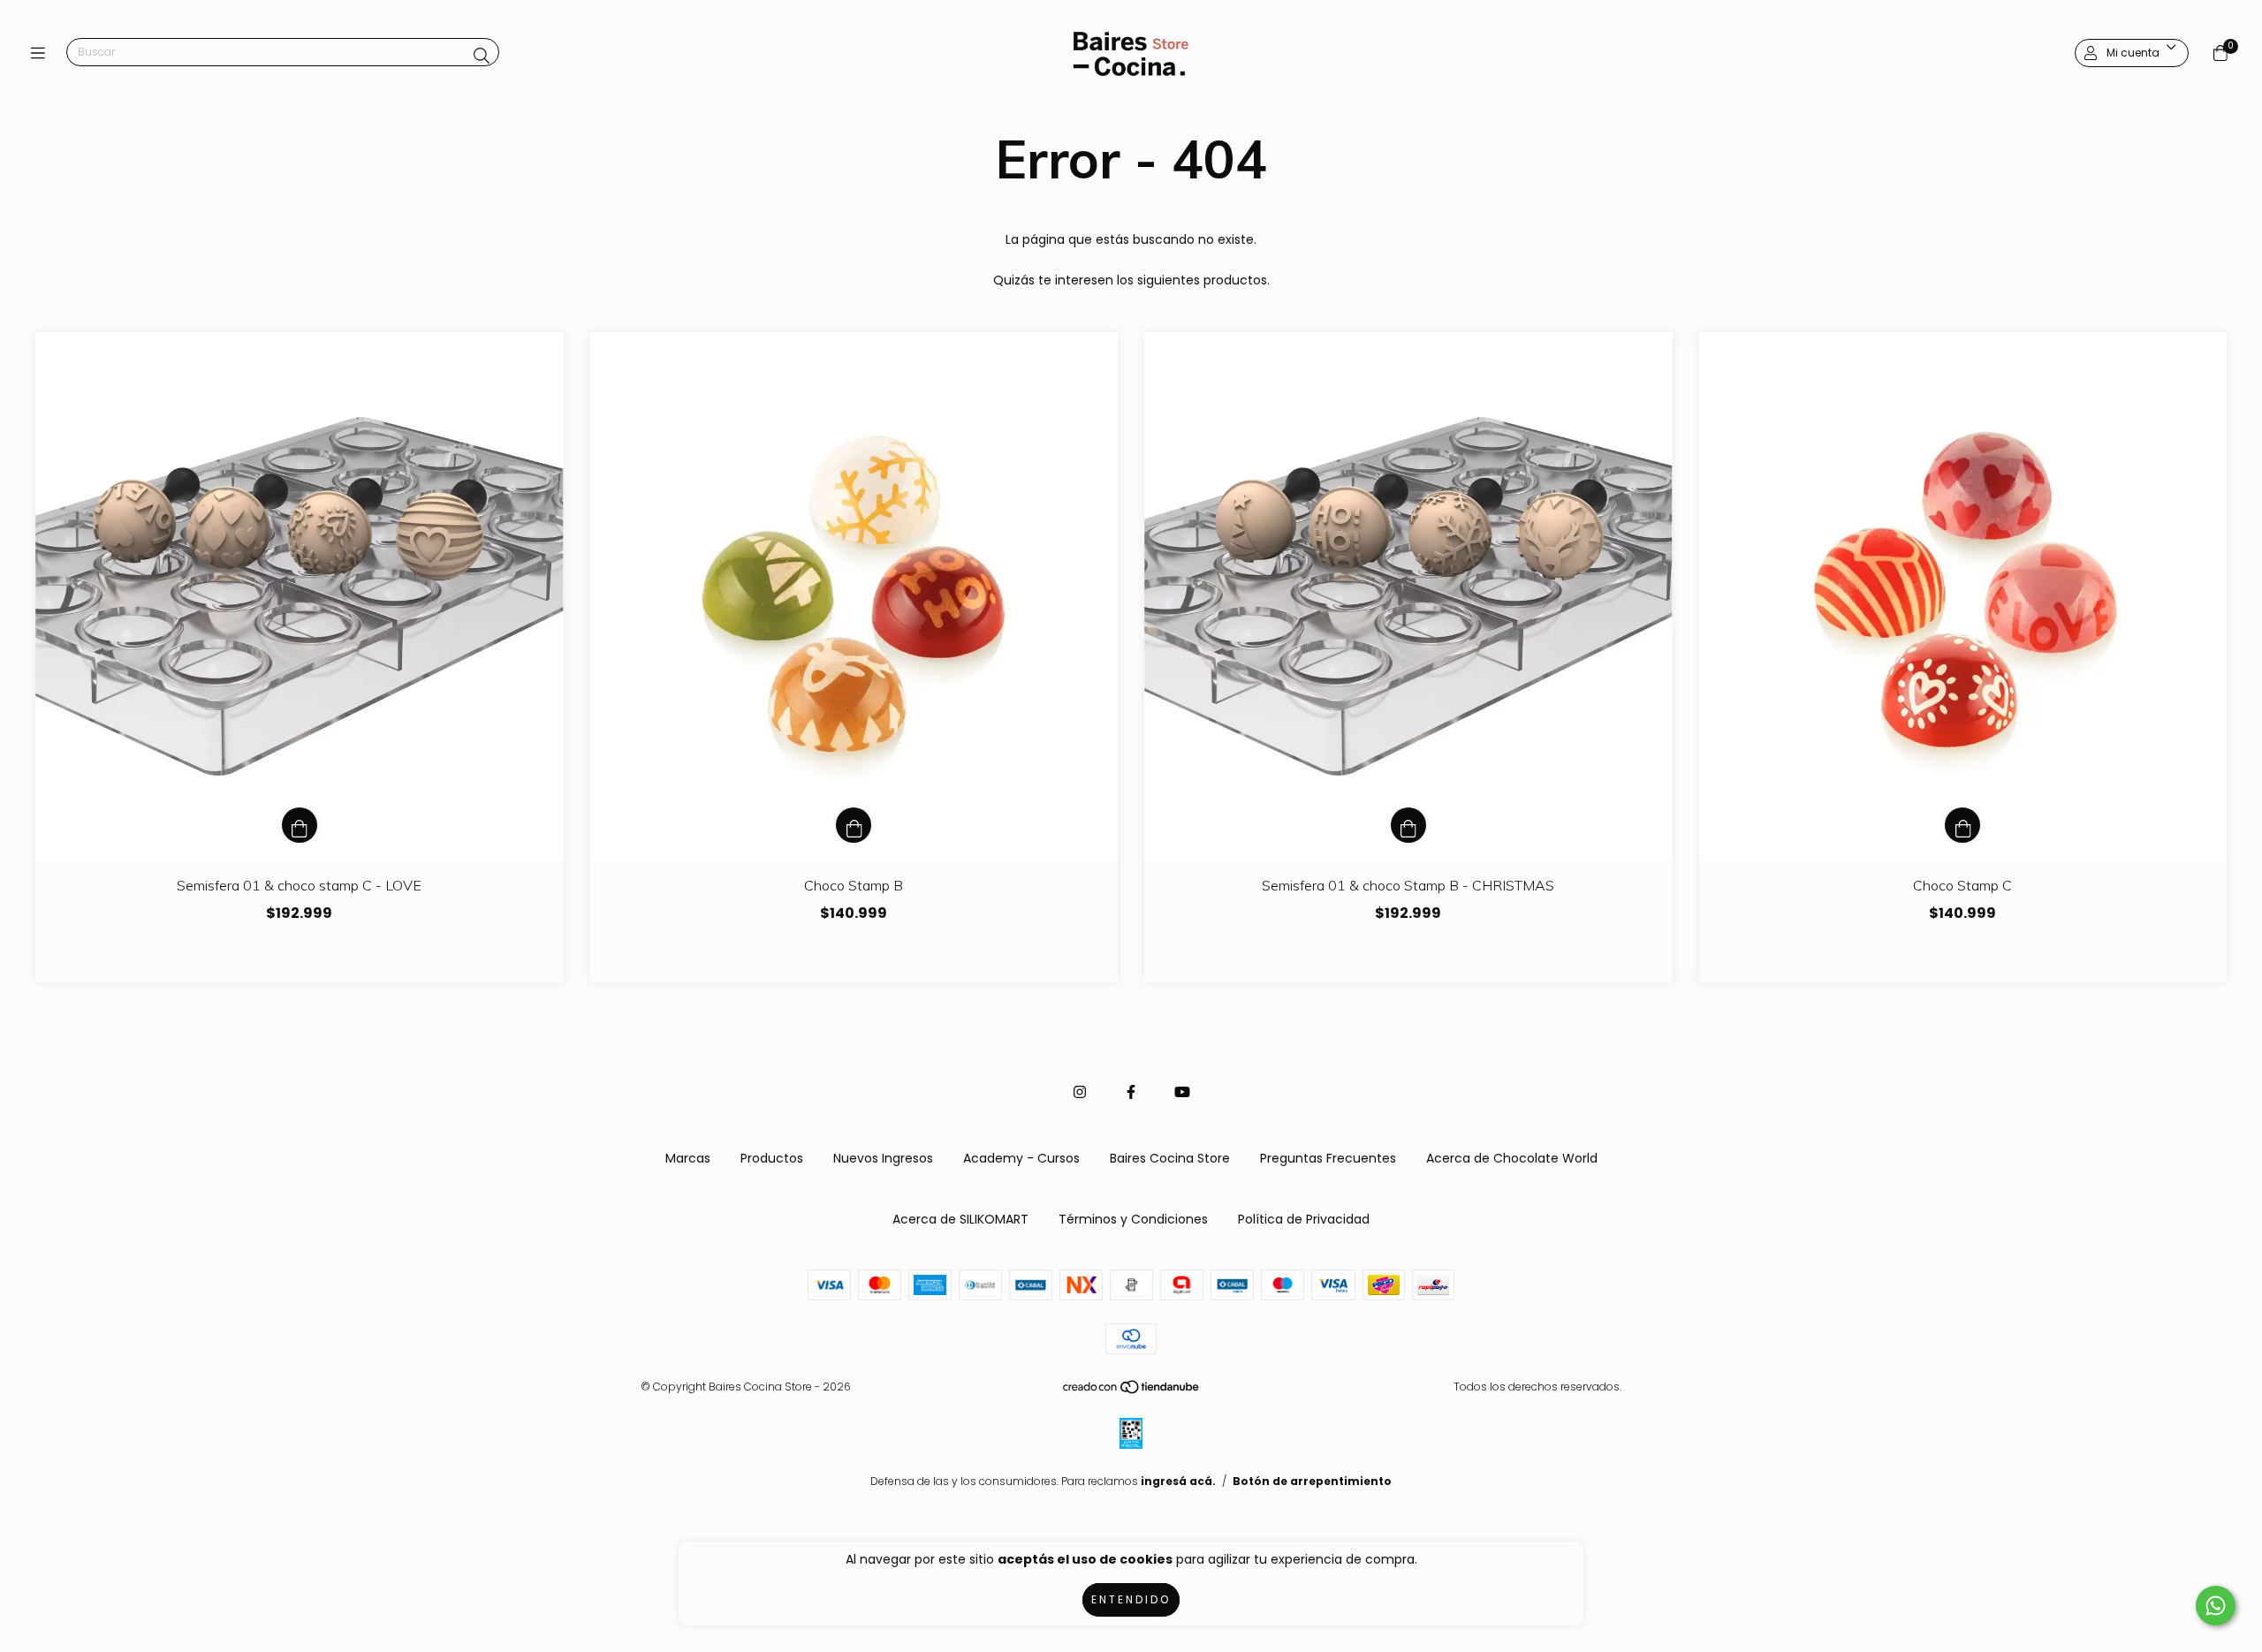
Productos (772, 1158)
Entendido (1131, 1599)
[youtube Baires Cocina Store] (1182, 1092)
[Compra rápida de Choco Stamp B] (854, 825)
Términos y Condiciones (1133, 1219)
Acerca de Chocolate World (1512, 1158)
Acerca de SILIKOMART (960, 1219)
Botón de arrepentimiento (1312, 1481)
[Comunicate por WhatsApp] (2216, 1606)
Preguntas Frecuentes (1328, 1158)
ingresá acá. (1178, 1481)
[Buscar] (482, 56)
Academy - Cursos (1021, 1158)
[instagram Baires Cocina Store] (1080, 1092)
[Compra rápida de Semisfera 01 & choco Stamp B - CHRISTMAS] (1408, 825)
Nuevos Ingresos (883, 1158)
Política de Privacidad (1304, 1219)
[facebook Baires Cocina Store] (1131, 1092)
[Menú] (42, 53)
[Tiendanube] (1132, 1390)
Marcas (688, 1158)
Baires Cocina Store (1170, 1158)
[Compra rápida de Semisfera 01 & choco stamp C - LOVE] (300, 825)
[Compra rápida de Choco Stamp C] (1962, 825)
